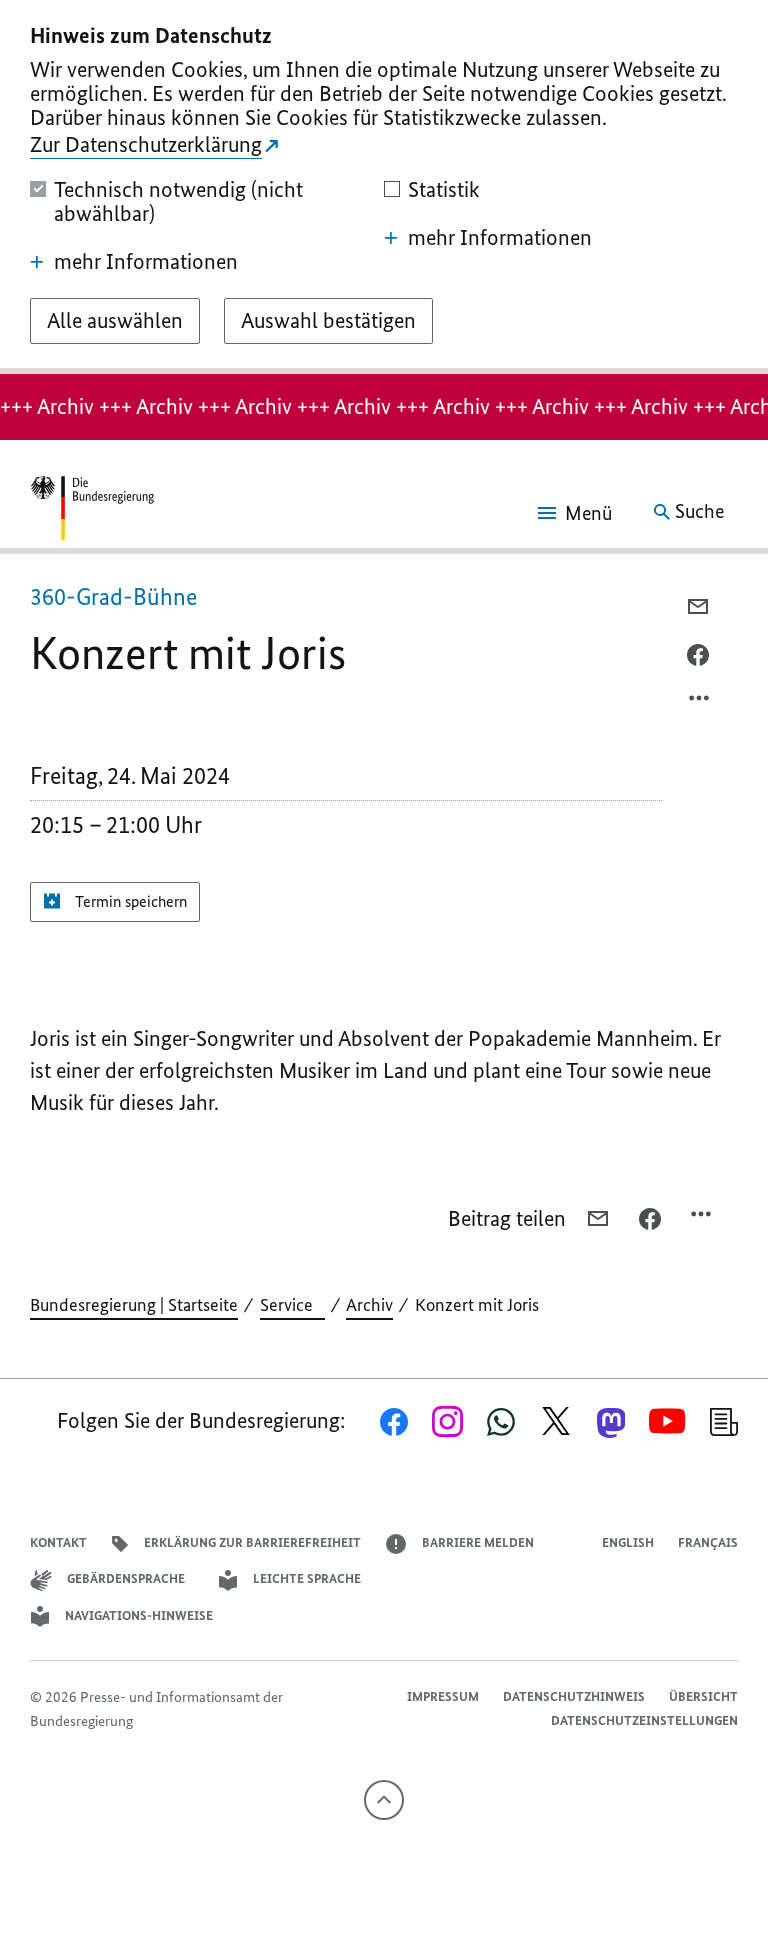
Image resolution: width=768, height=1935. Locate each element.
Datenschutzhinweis (574, 1696)
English (628, 1542)
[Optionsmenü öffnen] (700, 703)
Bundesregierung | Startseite (134, 1305)
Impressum (443, 1696)
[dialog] (384, 187)
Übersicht (703, 1696)
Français (708, 1542)
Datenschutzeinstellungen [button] (644, 1720)
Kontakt (58, 1542)
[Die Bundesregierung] (92, 512)
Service (292, 1305)
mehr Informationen (146, 262)
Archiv (369, 1305)
